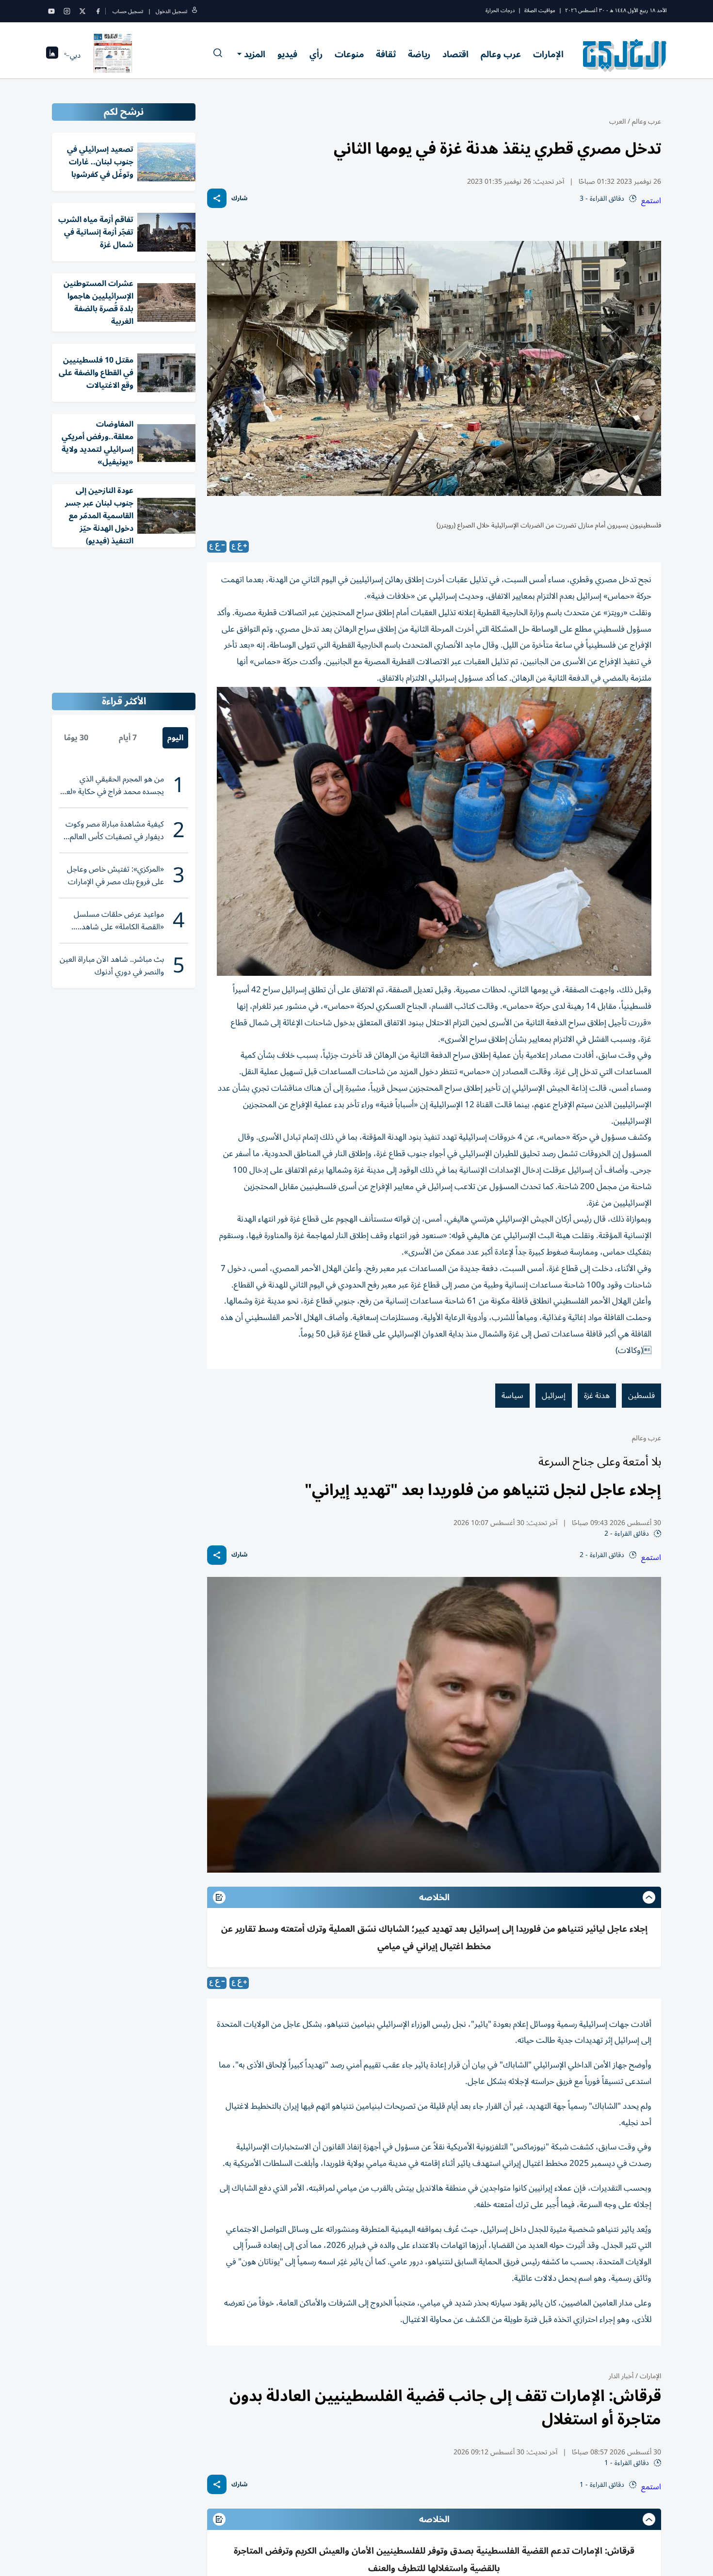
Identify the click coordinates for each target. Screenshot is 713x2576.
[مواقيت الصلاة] (52, 56)
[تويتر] (82, 11)
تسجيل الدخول (171, 11)
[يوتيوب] (51, 11)
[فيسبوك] (98, 11)
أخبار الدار (621, 2376)
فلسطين (641, 1396)
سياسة (512, 1396)
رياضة (419, 54)
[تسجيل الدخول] (194, 11)
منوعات (349, 54)
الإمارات (548, 54)
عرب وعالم (501, 54)
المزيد (255, 54)
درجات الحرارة (500, 10)
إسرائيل (554, 1396)
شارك (239, 199)
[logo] (625, 55)
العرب (617, 121)
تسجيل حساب (128, 11)
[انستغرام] (67, 11)
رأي (316, 54)
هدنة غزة (597, 1396)
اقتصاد (455, 54)
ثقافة (386, 54)
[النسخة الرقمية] (113, 55)
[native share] (217, 198)
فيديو (287, 54)
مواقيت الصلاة (540, 10)
